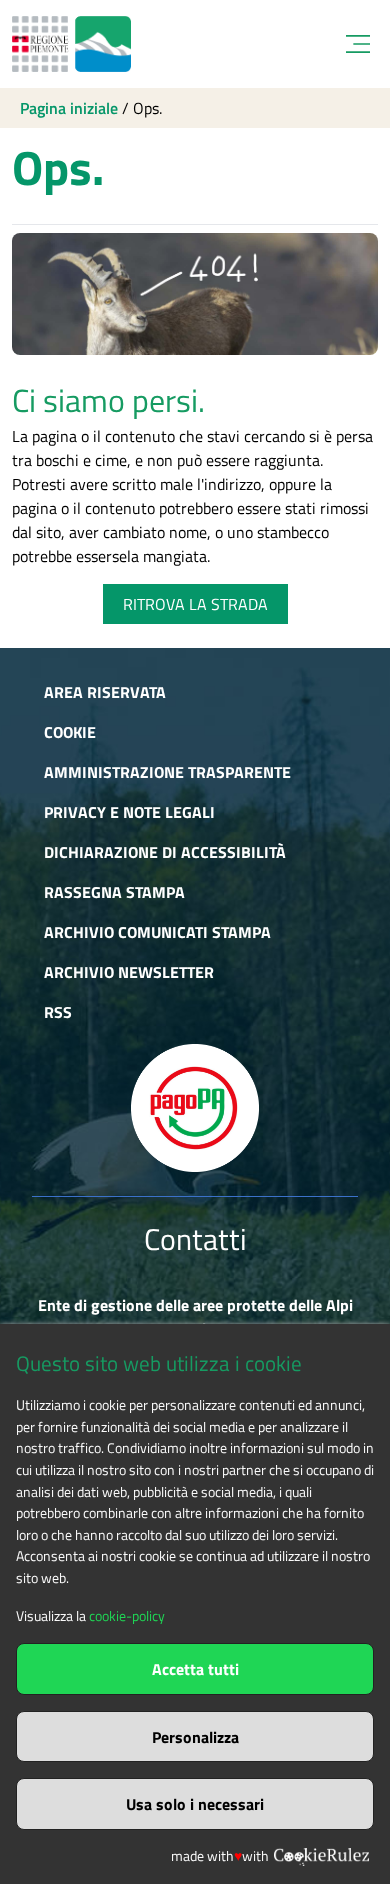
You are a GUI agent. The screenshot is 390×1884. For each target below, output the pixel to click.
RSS (58, 1012)
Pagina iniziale (69, 108)
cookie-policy (127, 1616)
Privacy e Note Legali (129, 812)
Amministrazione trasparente (167, 772)
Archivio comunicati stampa (157, 932)
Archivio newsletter (129, 972)
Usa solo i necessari (195, 1804)
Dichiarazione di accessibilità (165, 852)
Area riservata (105, 692)
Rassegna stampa (114, 892)
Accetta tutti (195, 1669)
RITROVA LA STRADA (195, 604)
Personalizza (195, 1737)
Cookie (70, 732)
